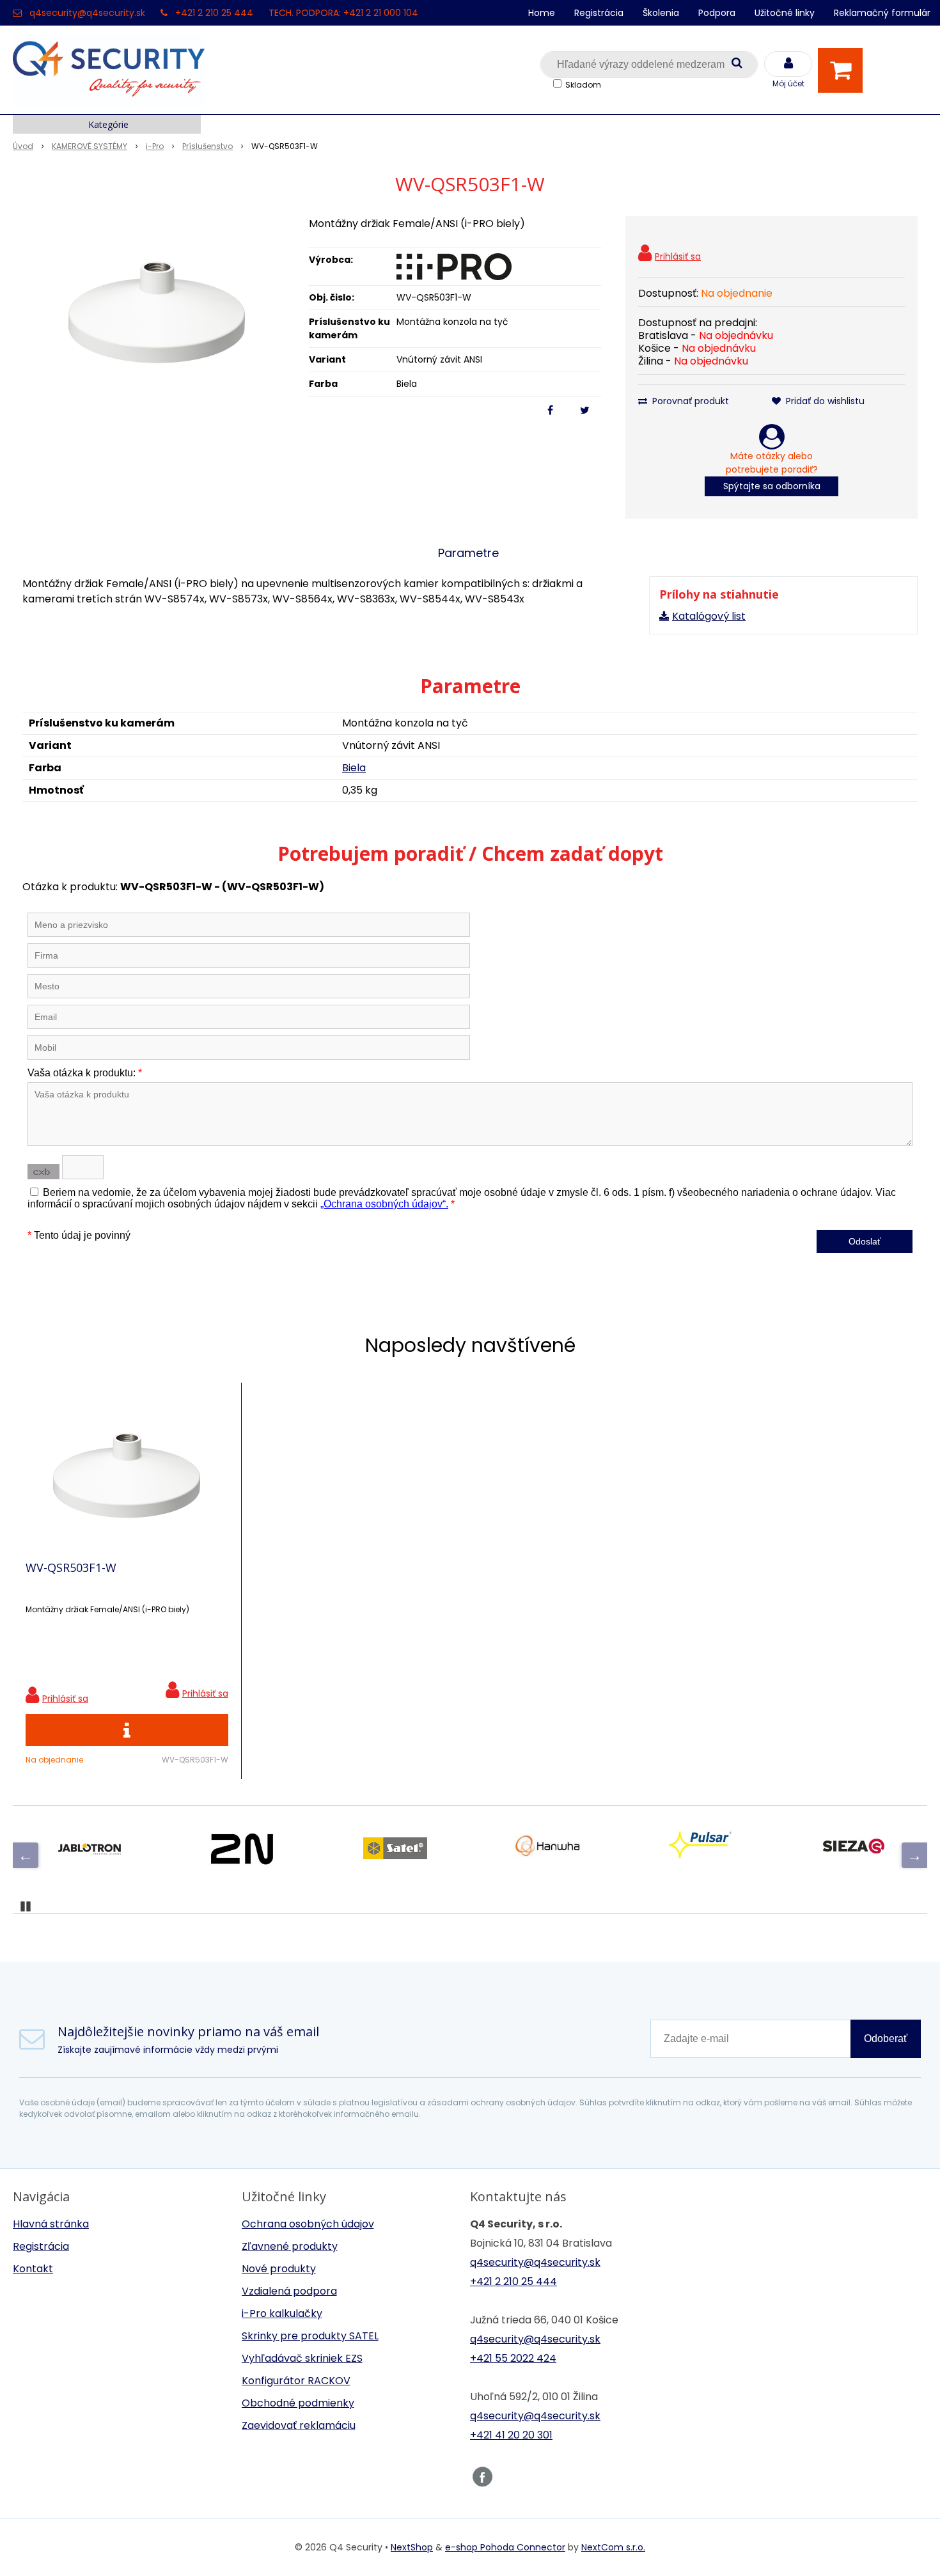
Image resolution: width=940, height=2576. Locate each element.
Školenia (661, 13)
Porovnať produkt (689, 401)
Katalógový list (709, 616)
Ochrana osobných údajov (308, 2224)
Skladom (583, 85)
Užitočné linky (785, 13)
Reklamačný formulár (882, 13)
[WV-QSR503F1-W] (157, 312)
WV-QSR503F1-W (71, 1567)
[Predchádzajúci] (26, 1855)
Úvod (23, 146)
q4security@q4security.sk (87, 13)
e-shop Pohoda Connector (505, 2547)
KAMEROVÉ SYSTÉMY (90, 146)
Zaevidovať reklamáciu (299, 2425)
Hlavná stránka (51, 2224)
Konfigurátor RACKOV (296, 2381)
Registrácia (599, 13)
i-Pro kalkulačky (282, 2313)
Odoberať (886, 2038)
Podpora (717, 13)
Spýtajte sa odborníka (772, 486)
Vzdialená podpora (289, 2291)
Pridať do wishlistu (824, 401)
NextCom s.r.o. (613, 2547)
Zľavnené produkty (290, 2246)
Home (542, 13)
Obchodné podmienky (298, 2403)
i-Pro (155, 146)
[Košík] (843, 70)
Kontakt (33, 2269)
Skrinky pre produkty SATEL (310, 2336)
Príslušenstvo (208, 146)
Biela (354, 768)
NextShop (412, 2547)
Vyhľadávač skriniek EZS (302, 2358)
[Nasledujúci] (914, 1855)
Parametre (468, 553)
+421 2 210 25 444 (214, 13)
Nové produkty (279, 2269)
